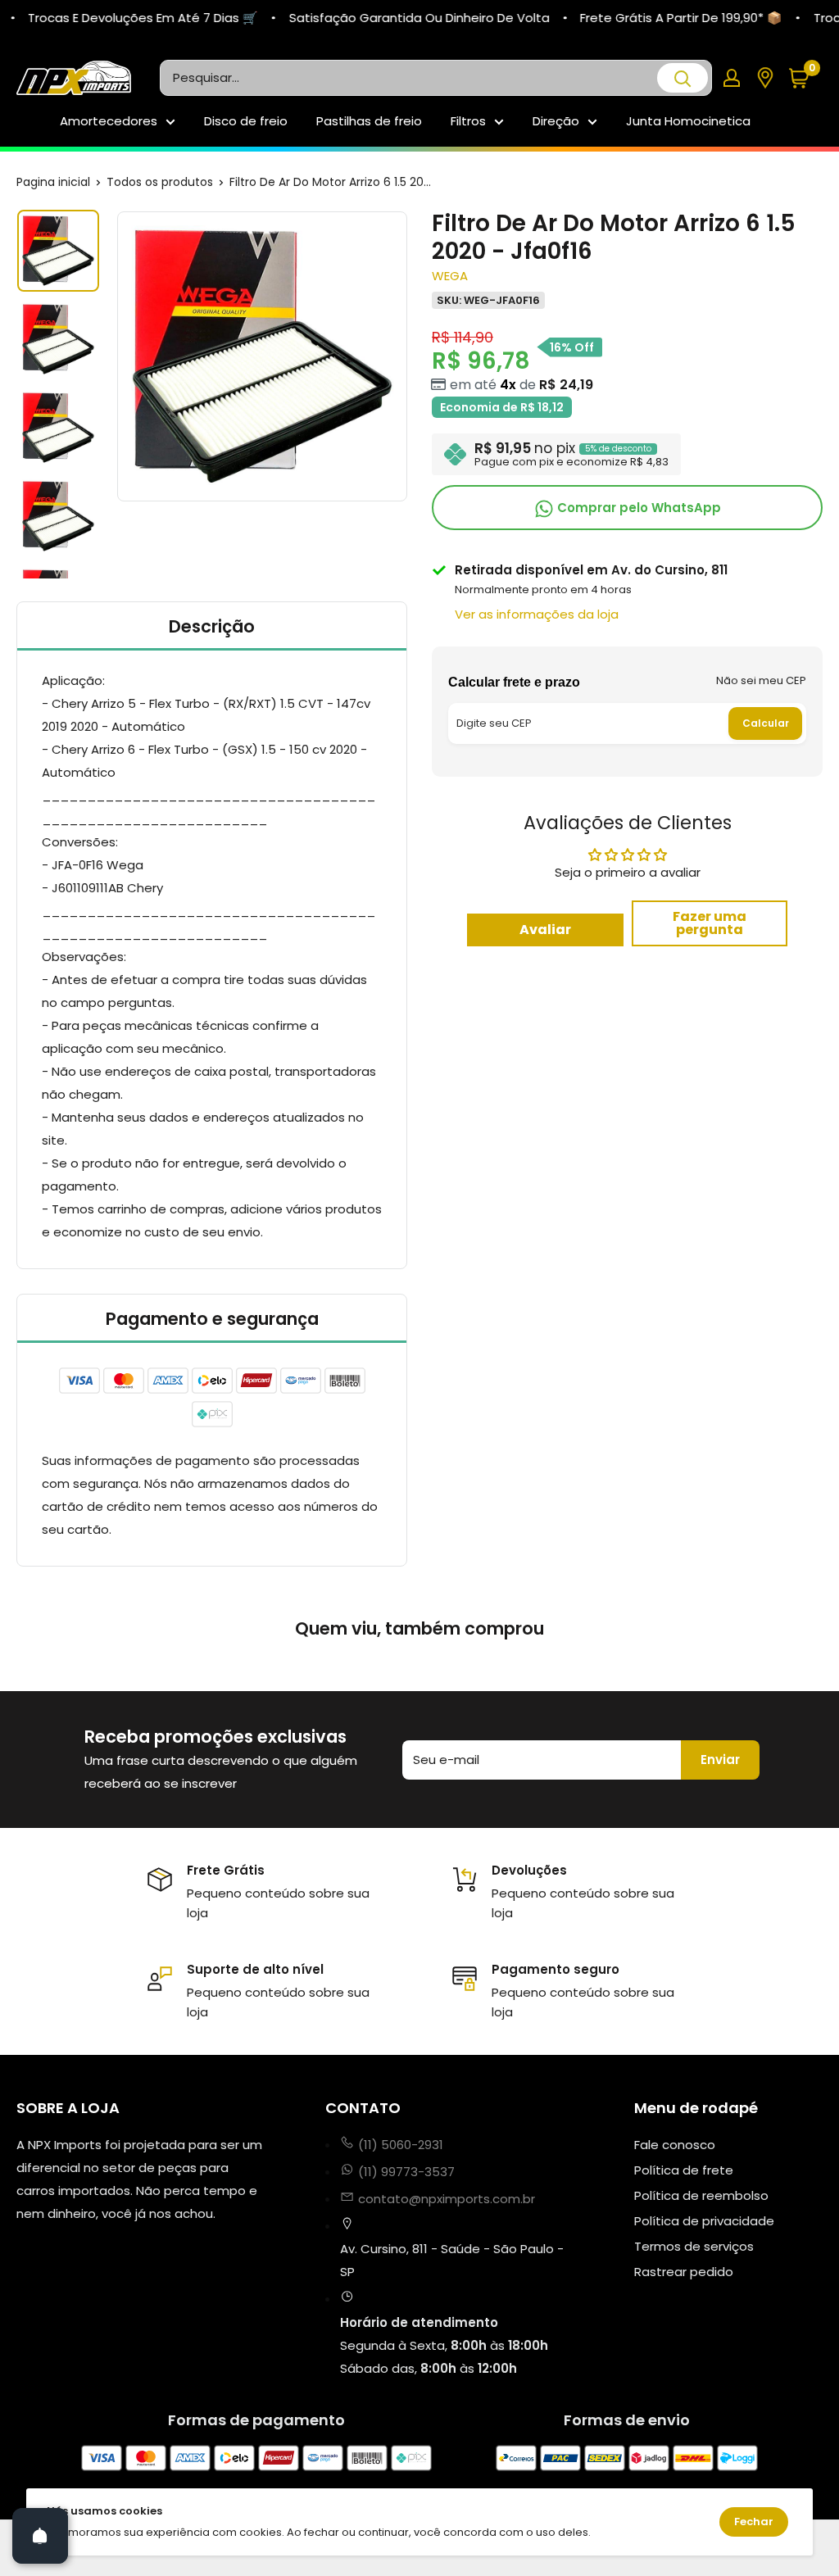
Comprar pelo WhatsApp (637, 508)
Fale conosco (675, 2145)
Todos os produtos (160, 182)
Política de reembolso (701, 2195)
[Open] (40, 2536)
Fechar (754, 2522)
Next (410, 356)
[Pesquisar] (683, 78)
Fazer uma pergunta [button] (710, 923)
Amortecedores (109, 121)
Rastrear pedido (684, 2272)
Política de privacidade (704, 2221)
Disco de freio (246, 121)
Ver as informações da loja (537, 614)
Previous (115, 356)
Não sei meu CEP (761, 680)
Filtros (468, 121)
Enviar (720, 1760)
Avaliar (545, 930)
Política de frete (684, 2170)
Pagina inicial (53, 182)
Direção (556, 121)
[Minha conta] (732, 78)
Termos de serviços (694, 2246)
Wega (450, 276)
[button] (805, 78)
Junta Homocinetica (688, 121)
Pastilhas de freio (369, 121)
